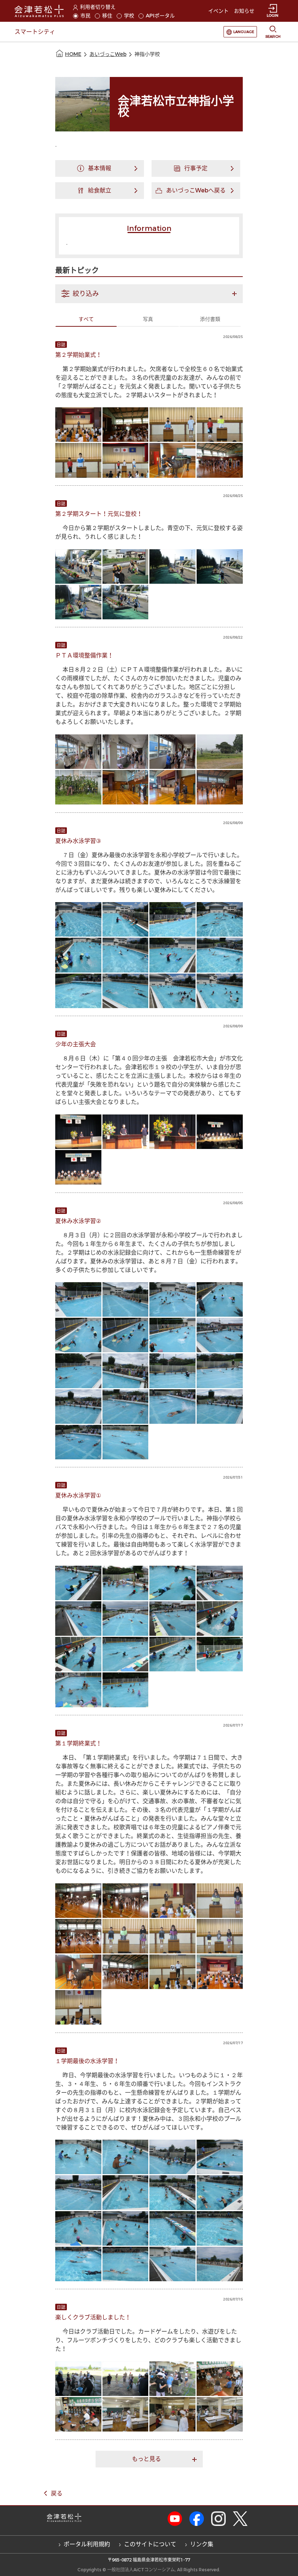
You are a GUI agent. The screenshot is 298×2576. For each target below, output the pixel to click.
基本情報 (100, 168)
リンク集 (202, 2544)
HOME (73, 54)
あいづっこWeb (108, 54)
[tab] (149, 294)
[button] (149, 294)
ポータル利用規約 (87, 2544)
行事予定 (196, 168)
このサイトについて (150, 2544)
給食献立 (100, 190)
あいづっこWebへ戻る (196, 190)
